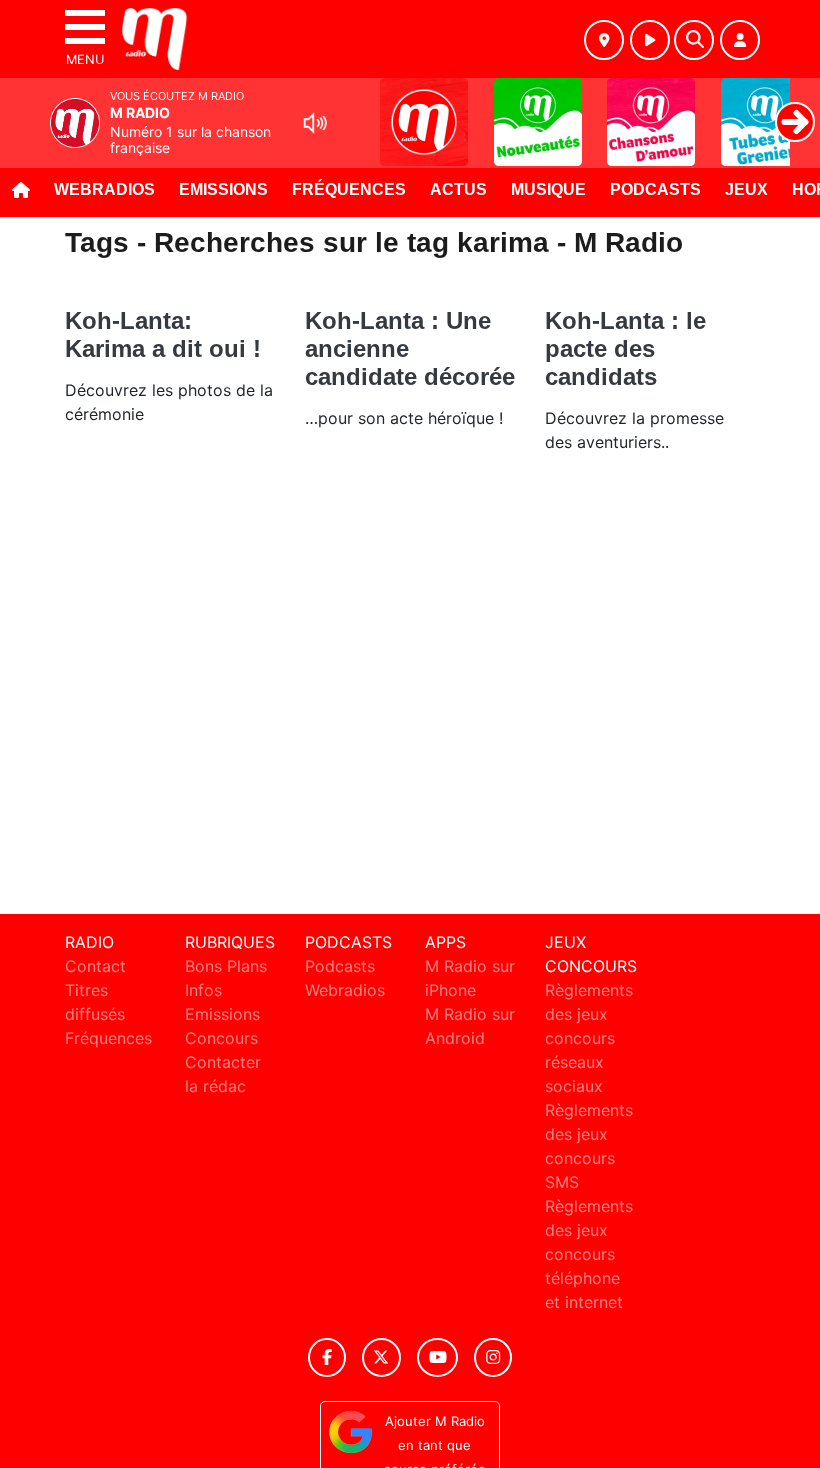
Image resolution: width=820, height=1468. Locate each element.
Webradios (104, 189)
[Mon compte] (740, 40)
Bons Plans (226, 966)
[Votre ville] (604, 40)
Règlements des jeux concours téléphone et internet (589, 1254)
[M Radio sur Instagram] (493, 1357)
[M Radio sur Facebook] (327, 1357)
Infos (203, 990)
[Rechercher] (694, 40)
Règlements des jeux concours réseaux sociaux (589, 1038)
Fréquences (349, 189)
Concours (221, 1038)
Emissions (223, 189)
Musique (548, 189)
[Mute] (315, 123)
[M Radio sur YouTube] (437, 1357)
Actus (458, 189)
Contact (95, 966)
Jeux (746, 189)
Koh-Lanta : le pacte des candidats (625, 348)
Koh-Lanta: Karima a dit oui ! (163, 334)
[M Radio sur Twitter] (381, 1357)
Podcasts (655, 189)
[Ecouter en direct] (650, 40)
